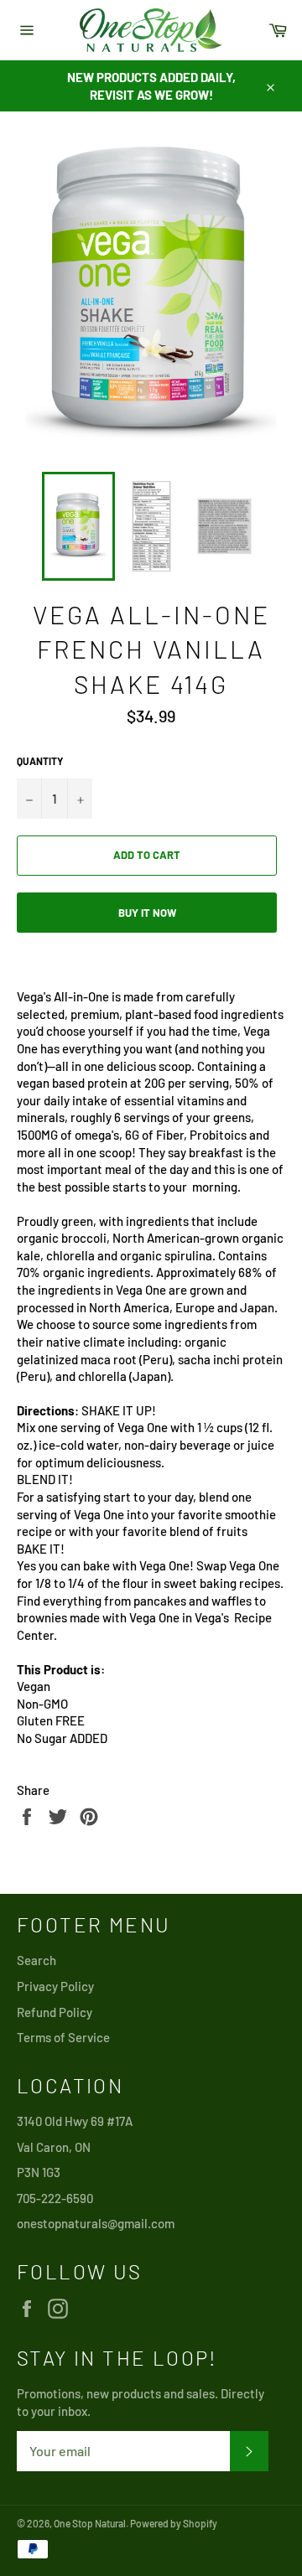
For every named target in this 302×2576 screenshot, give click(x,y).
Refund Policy (55, 2012)
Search (36, 1960)
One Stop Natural (90, 2523)
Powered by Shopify (174, 2523)
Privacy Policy (55, 1986)
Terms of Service (63, 2037)
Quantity (40, 761)
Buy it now (147, 913)
